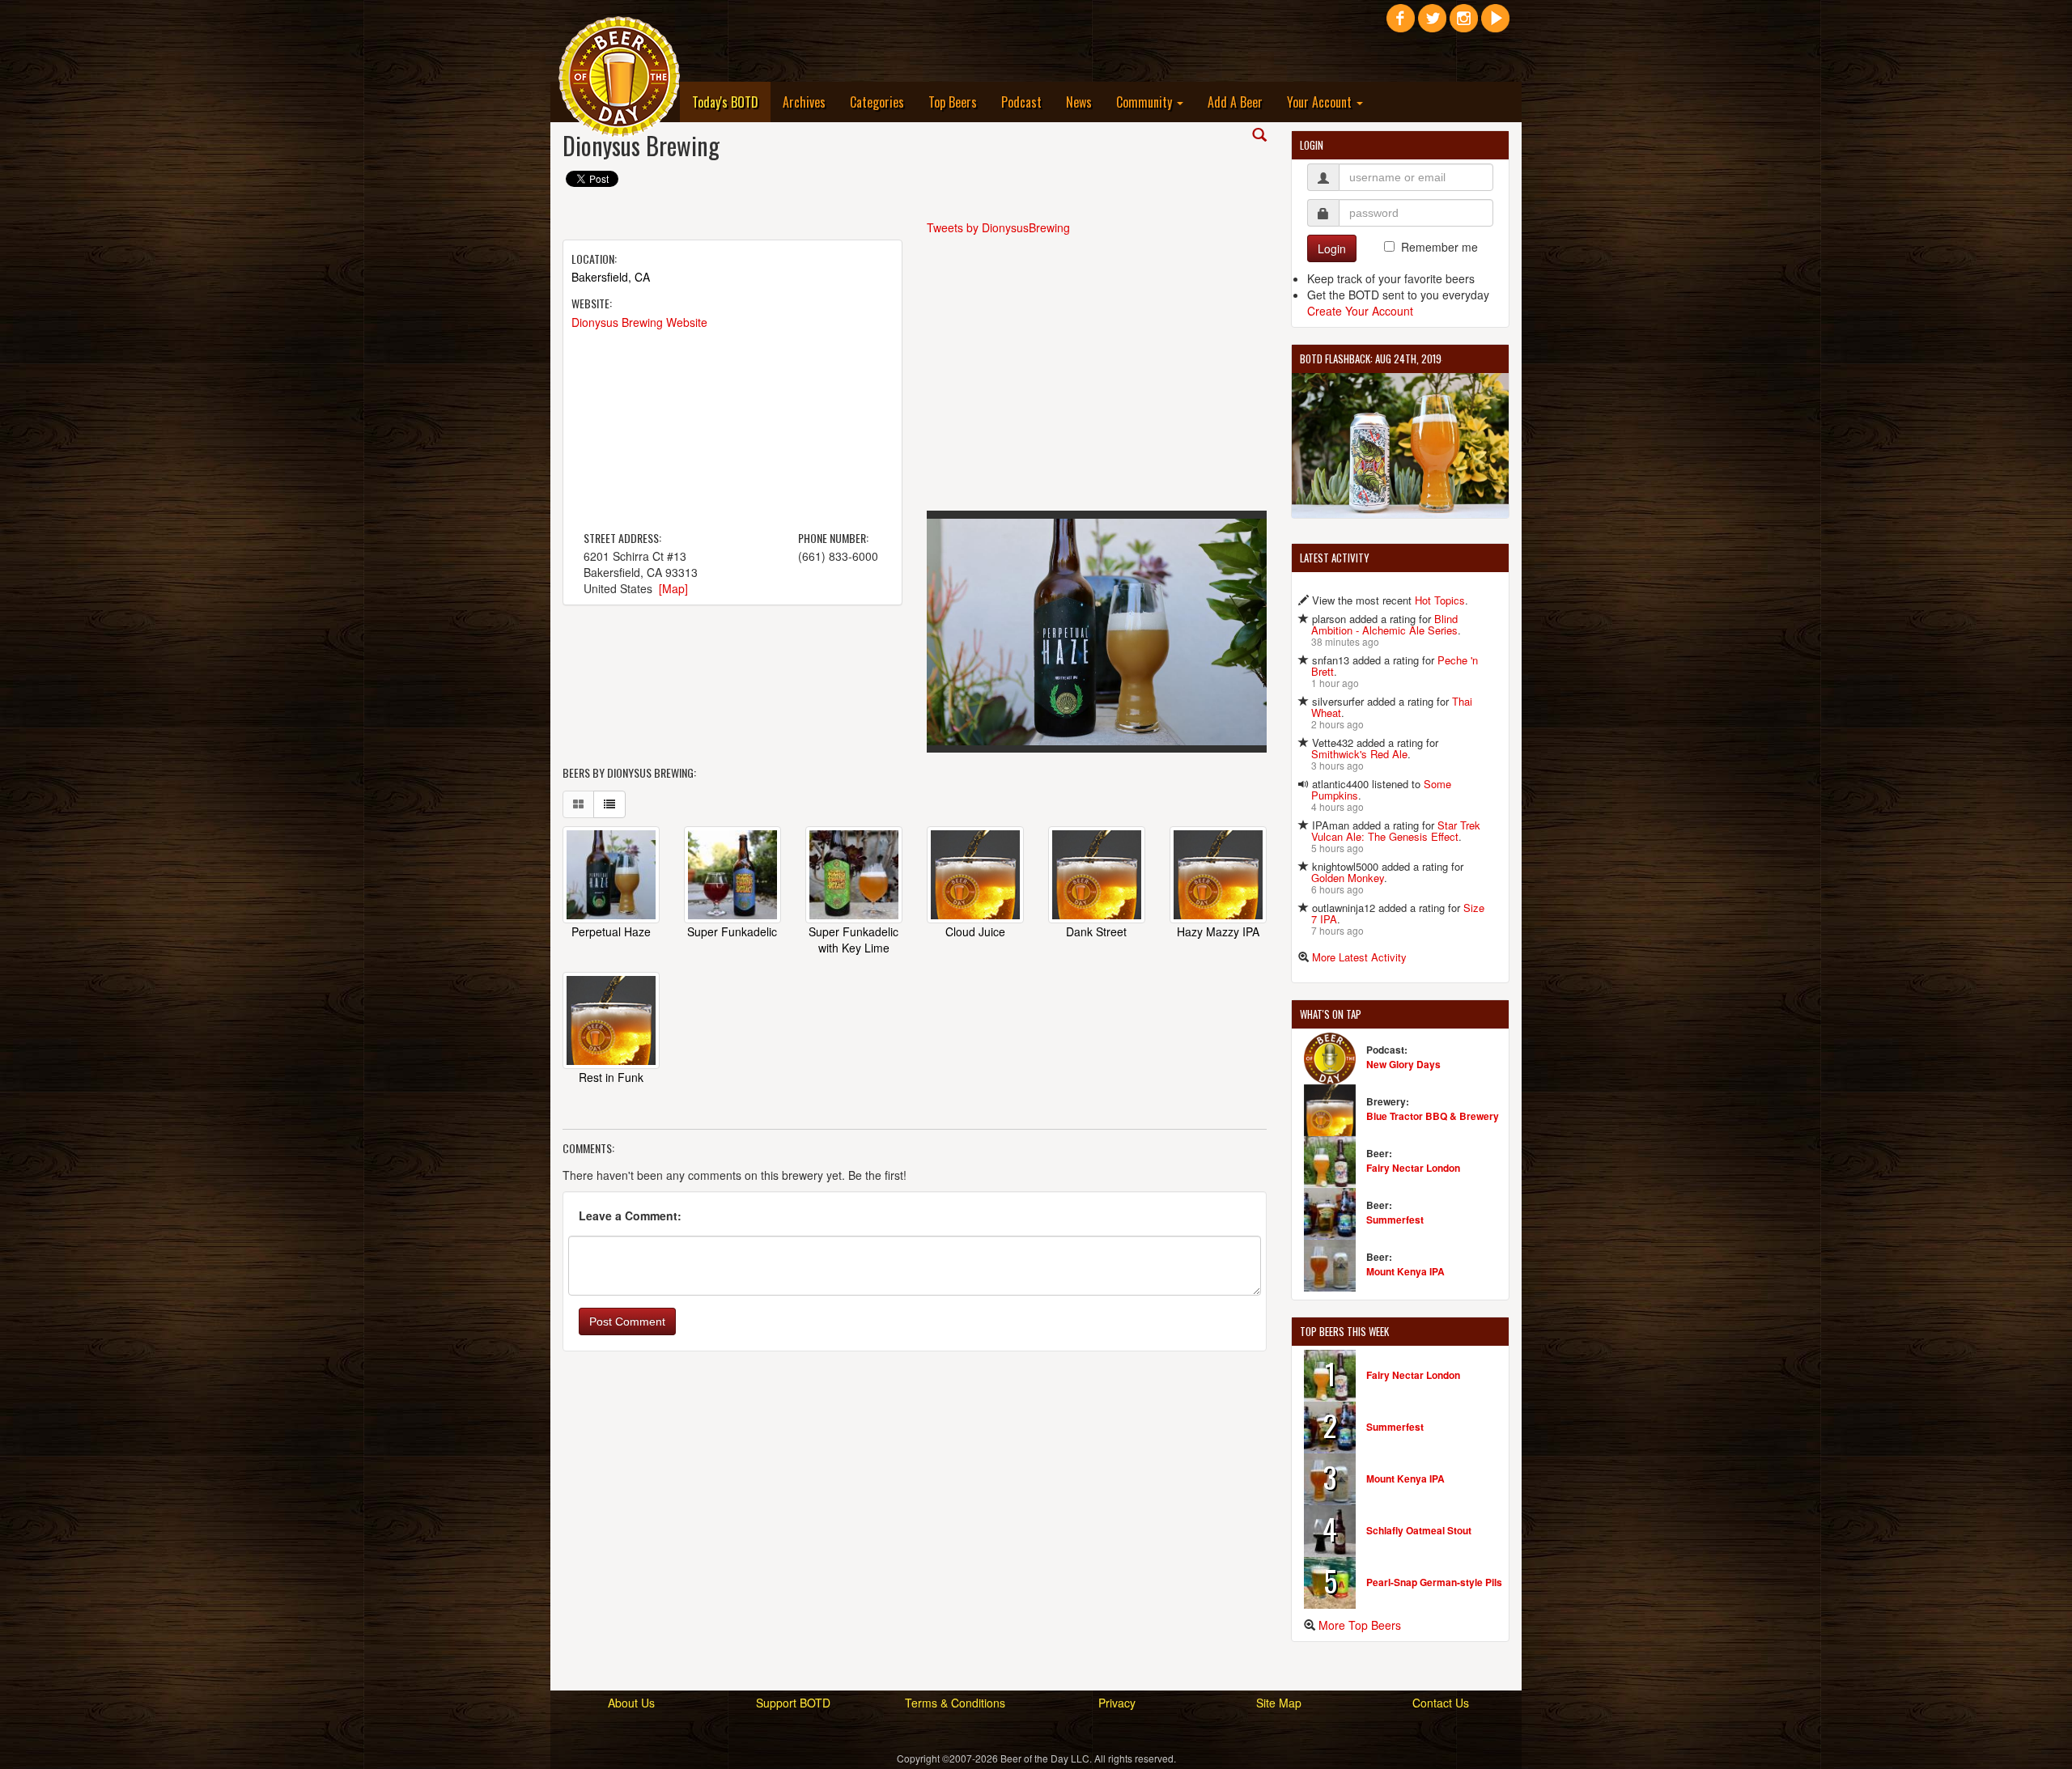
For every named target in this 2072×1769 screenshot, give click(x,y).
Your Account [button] (1321, 102)
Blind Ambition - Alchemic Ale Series (1384, 624)
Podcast (1021, 102)
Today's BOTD (731, 102)
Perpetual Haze (611, 931)
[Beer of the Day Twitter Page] (1432, 24)
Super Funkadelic (732, 931)
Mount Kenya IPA (1405, 1271)
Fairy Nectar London (1413, 1168)
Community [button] (1146, 102)
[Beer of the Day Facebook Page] (1401, 24)
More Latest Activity (1359, 957)
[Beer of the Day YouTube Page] (1495, 24)
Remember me (1439, 247)
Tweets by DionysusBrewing (998, 227)
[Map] (673, 588)
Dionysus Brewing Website (639, 322)
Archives (804, 102)
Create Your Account (1360, 311)
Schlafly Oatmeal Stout (1419, 1530)
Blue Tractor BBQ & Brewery (1433, 1116)
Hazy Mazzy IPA (1218, 931)
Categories (877, 102)
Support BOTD (793, 1703)
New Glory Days (1403, 1064)
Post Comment (627, 1321)
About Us (631, 1703)
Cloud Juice (975, 931)
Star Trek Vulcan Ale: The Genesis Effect (1396, 831)
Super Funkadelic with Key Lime (853, 940)
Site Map (1279, 1703)
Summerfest (1395, 1220)
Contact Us (1441, 1703)
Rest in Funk (611, 1077)
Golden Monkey (1348, 878)
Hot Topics (1440, 600)
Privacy (1117, 1703)
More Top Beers (1360, 1625)
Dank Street (1096, 931)
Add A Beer (1235, 102)
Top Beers (953, 102)
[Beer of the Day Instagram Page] (1464, 24)
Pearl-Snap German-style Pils (1434, 1582)
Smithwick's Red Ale (1359, 754)
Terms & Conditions (955, 1703)
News (1079, 102)
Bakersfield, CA (611, 277)
